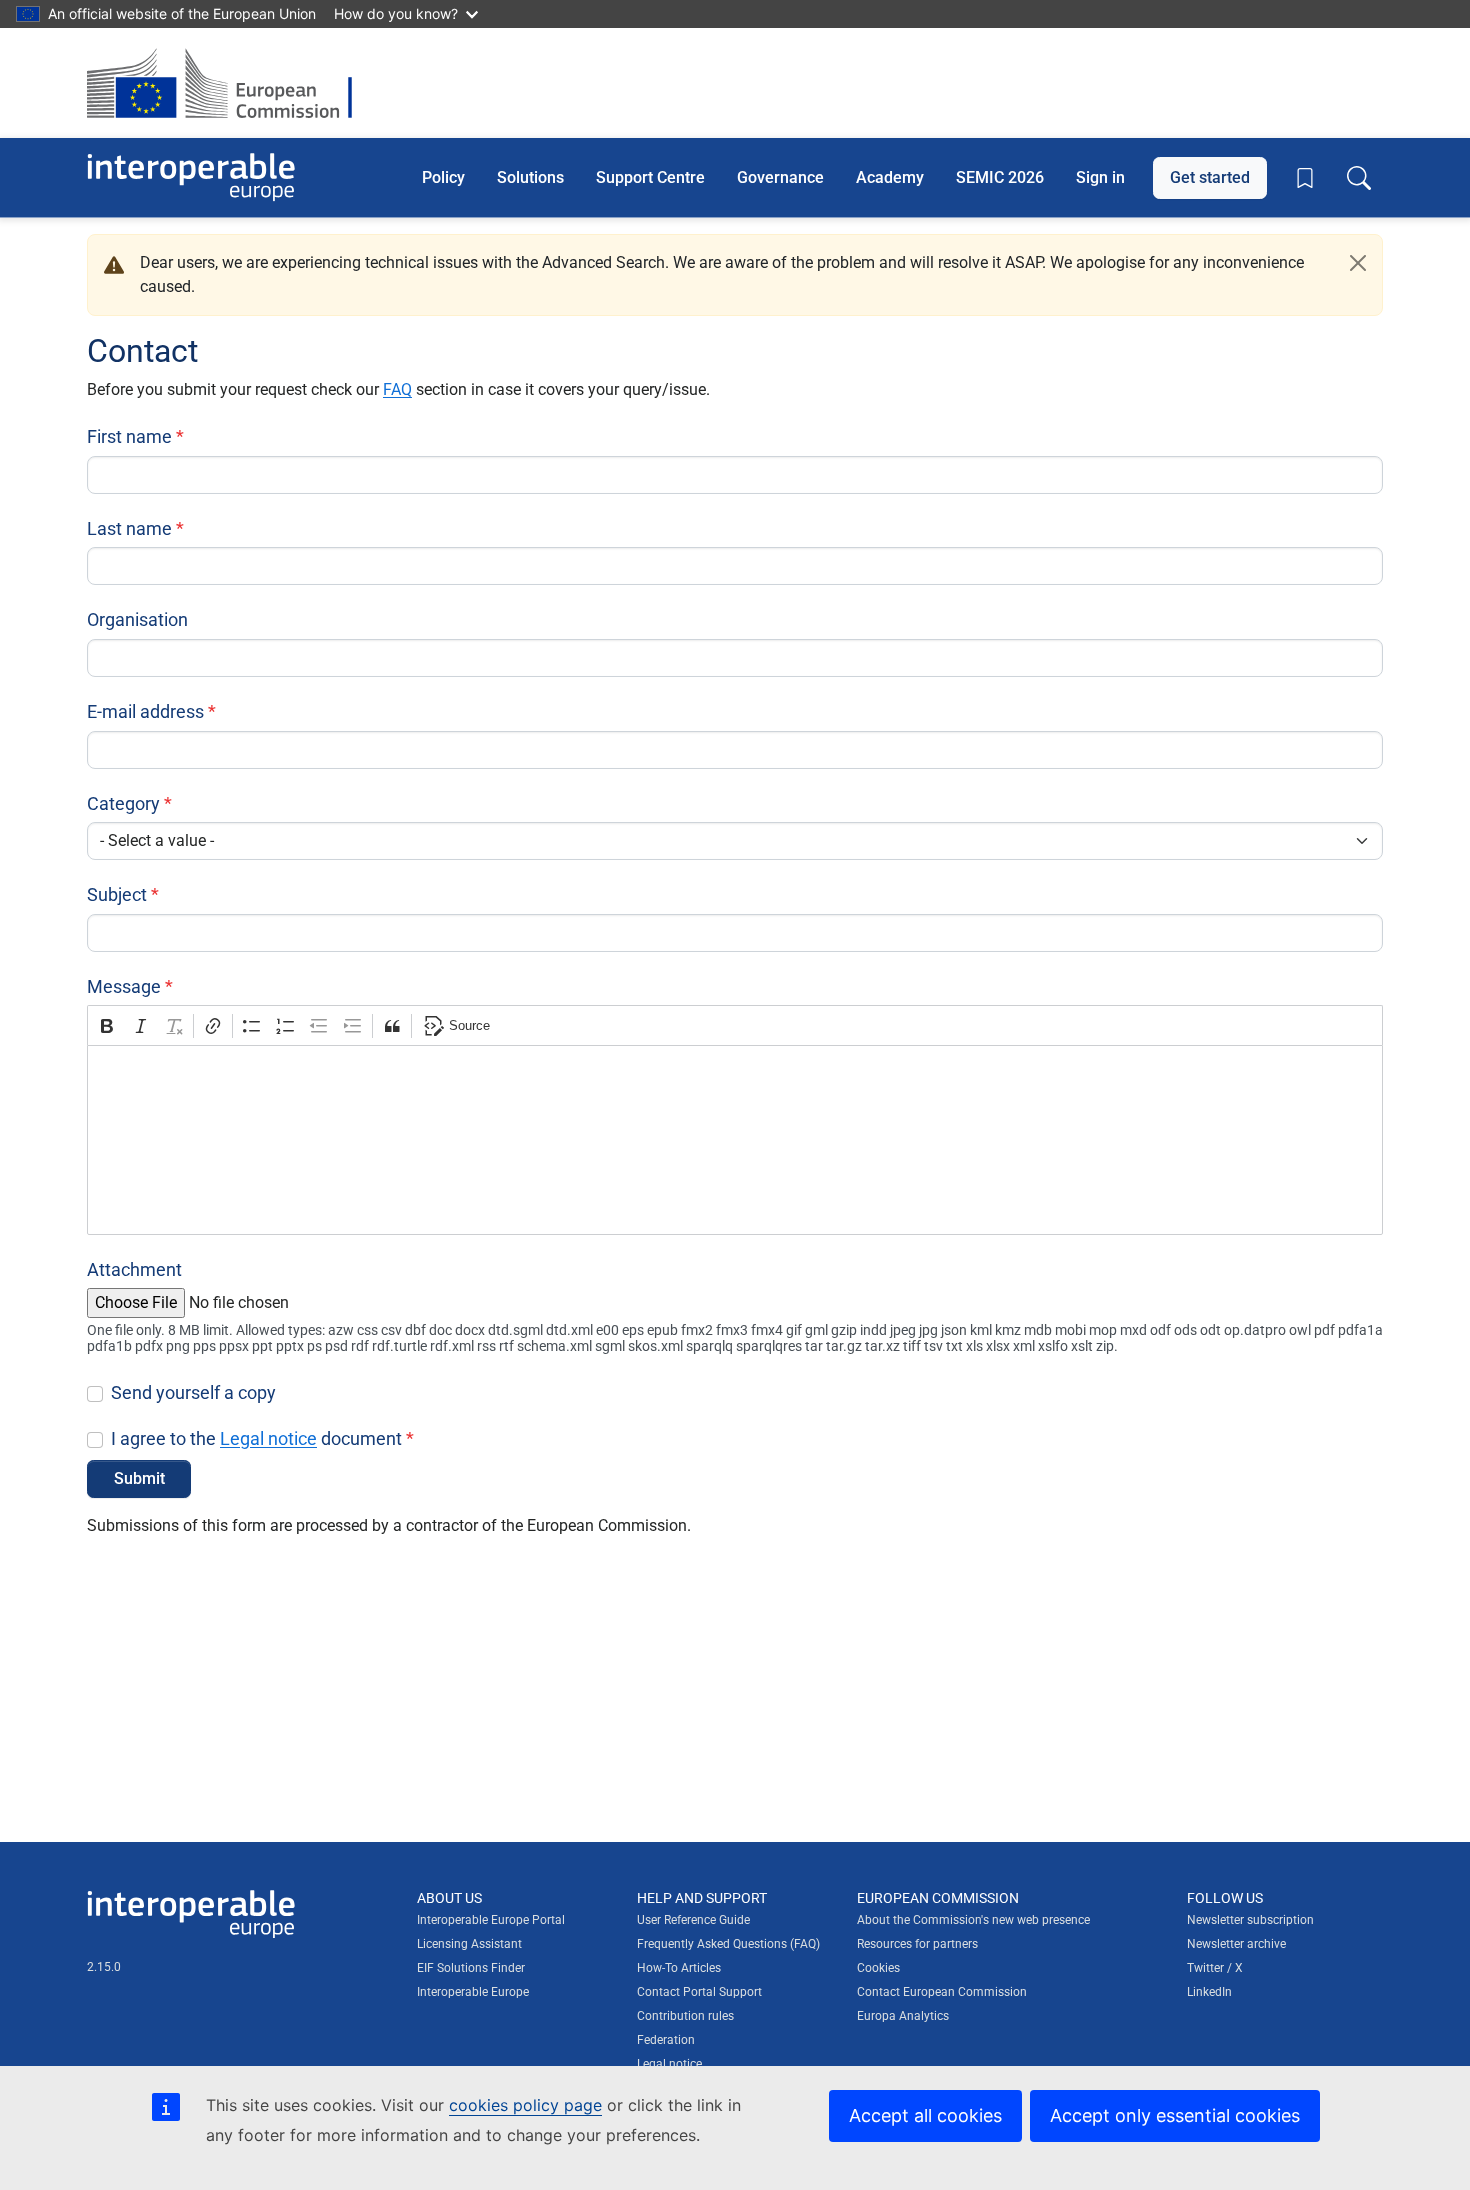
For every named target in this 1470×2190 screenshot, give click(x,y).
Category (123, 803)
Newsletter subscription (1250, 1920)
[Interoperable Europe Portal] (191, 177)
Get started (1210, 176)
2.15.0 (104, 1967)
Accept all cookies (925, 2115)
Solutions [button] (530, 176)
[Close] (1358, 263)
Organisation (137, 619)
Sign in (1100, 176)
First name (129, 436)
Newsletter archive (1236, 1944)
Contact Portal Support (699, 1992)
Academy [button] (890, 176)
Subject (117, 894)
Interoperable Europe (473, 1992)
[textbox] (735, 1140)
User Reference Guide (693, 1920)
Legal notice (268, 1438)
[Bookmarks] (1305, 178)
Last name (129, 528)
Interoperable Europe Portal (491, 1920)
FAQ (397, 389)
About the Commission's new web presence (973, 1920)
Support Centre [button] (650, 176)
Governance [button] (780, 176)
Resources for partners (917, 1944)
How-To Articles (679, 1968)
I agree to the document (256, 1438)
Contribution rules (685, 2016)
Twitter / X (1215, 1968)
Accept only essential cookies (1175, 2115)
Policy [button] (443, 176)
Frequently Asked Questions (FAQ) (728, 1944)
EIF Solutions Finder (471, 1968)
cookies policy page (525, 2105)
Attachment (134, 1269)
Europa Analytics (903, 2016)
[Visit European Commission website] (229, 83)
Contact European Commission (942, 1992)
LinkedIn (1209, 1992)
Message (124, 986)
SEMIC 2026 (1000, 176)
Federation (666, 2040)
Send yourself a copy (193, 1392)
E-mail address (145, 711)
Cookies (878, 1968)
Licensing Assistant (469, 1944)
